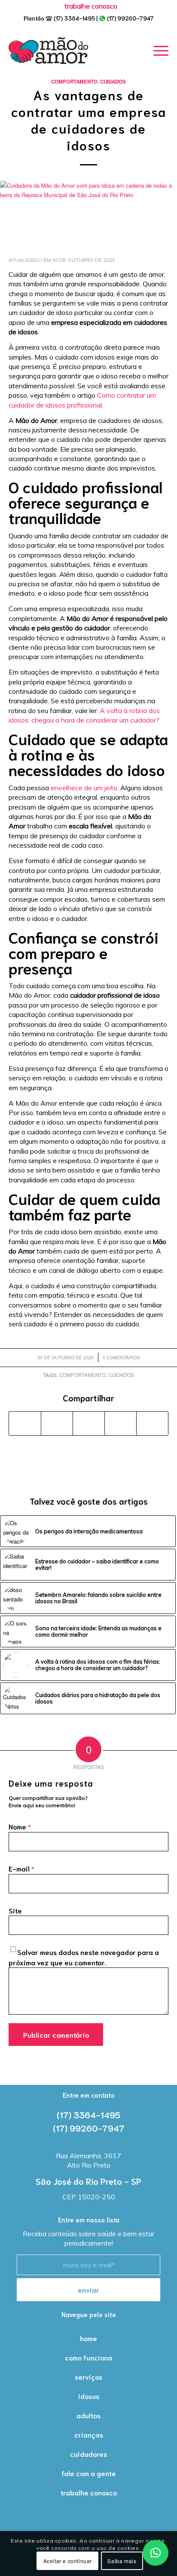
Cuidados (113, 82)
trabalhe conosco (89, 2492)
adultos (88, 2415)
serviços (88, 2377)
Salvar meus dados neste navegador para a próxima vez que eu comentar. (84, 1957)
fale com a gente (89, 2473)
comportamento (82, 1375)
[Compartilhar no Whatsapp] (89, 1423)
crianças (89, 2434)
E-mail (21, 1868)
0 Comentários (121, 1357)
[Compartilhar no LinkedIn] (121, 1423)
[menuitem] (91, 6)
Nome (20, 1826)
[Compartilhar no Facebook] (25, 1423)
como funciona (88, 2357)
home (88, 2338)
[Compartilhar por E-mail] (152, 1423)
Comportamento (74, 82)
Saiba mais (122, 2561)
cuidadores (88, 2454)
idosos (89, 2396)
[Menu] (157, 51)
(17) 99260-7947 (130, 18)
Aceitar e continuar (68, 2561)
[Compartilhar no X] (57, 1423)
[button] (156, 2553)
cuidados (121, 1375)
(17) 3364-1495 (74, 18)
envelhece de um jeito (84, 788)
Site (15, 1910)
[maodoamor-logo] (48, 51)
